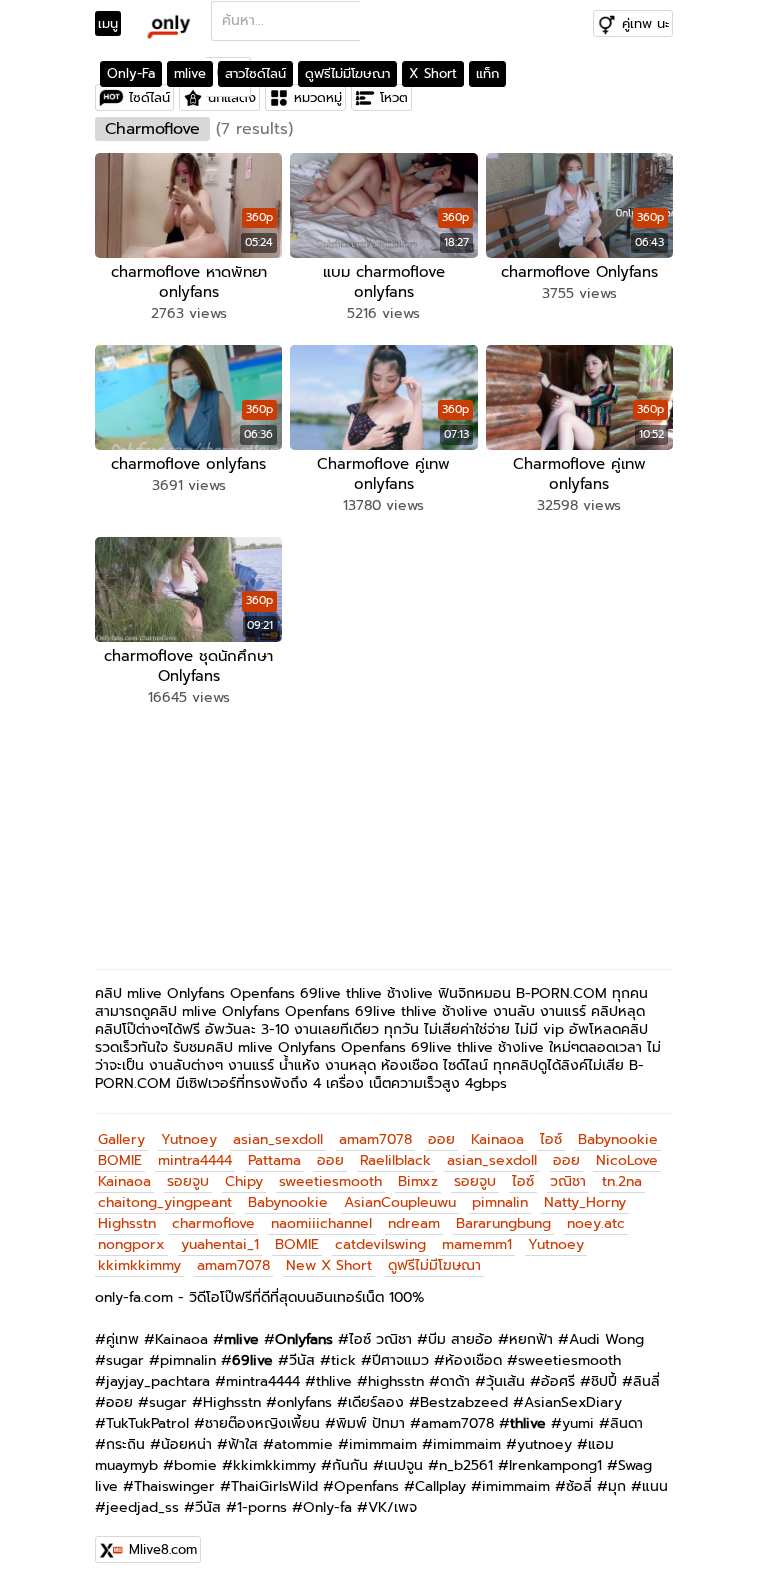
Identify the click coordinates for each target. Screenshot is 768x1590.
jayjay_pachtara (158, 1381)
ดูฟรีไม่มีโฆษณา (347, 73)
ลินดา (626, 1423)
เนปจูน (403, 1465)
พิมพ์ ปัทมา (370, 1423)
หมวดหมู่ (318, 97)
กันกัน (350, 1465)
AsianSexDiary (573, 1402)
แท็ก (487, 73)
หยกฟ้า (531, 1339)
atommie (303, 1444)
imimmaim (383, 1444)
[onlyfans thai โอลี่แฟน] (167, 26)
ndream (414, 1223)
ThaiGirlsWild (274, 1486)
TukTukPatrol (147, 1423)
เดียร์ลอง (376, 1402)
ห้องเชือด (473, 1360)
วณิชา (568, 1181)
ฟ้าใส (243, 1444)
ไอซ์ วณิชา (380, 1339)
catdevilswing (380, 1244)
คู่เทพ (122, 1339)
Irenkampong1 (555, 1465)
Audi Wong (606, 1339)
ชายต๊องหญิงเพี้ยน (262, 1423)
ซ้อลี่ (579, 1486)
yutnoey (544, 1444)
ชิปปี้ (604, 1381)
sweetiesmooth (330, 1181)
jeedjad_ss (142, 1507)
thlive (334, 1381)
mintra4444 (195, 1160)
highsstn (396, 1381)
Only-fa (327, 1507)
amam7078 (375, 1139)
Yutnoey (189, 1139)
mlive (190, 73)
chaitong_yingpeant (165, 1202)
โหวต (394, 97)
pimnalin (500, 1202)
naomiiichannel (321, 1223)
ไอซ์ (551, 1139)
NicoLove (627, 1160)
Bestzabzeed (464, 1402)
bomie (195, 1465)
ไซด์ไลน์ (149, 97)
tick (343, 1360)
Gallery (121, 1139)
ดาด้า (455, 1381)
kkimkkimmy (139, 1265)
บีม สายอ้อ (460, 1339)
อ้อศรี (558, 1381)
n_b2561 (466, 1465)
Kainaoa (497, 1139)
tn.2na (622, 1181)
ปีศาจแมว (400, 1360)
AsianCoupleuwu (400, 1202)
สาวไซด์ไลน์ (255, 73)
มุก (617, 1486)
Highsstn (127, 1223)
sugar (125, 1360)
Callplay (440, 1486)
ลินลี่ (646, 1381)
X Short (433, 73)
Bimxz (418, 1181)
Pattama (274, 1160)
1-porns (262, 1507)
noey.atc (596, 1223)
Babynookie (618, 1139)
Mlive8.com (163, 1549)
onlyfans (304, 1402)
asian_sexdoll (278, 1139)
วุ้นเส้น (505, 1381)
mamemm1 (477, 1244)
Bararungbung (503, 1223)
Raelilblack (395, 1160)
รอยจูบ (188, 1181)
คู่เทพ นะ (645, 23)
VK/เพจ (392, 1507)
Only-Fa (131, 73)
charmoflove (213, 1223)
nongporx (131, 1244)
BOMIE (120, 1160)
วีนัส (302, 1360)
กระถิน (125, 1444)
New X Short (329, 1265)
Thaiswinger (174, 1486)
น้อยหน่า (186, 1444)
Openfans (366, 1486)
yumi (578, 1423)
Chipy (244, 1181)
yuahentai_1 (220, 1244)
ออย (441, 1139)
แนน (655, 1486)
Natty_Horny (585, 1202)
